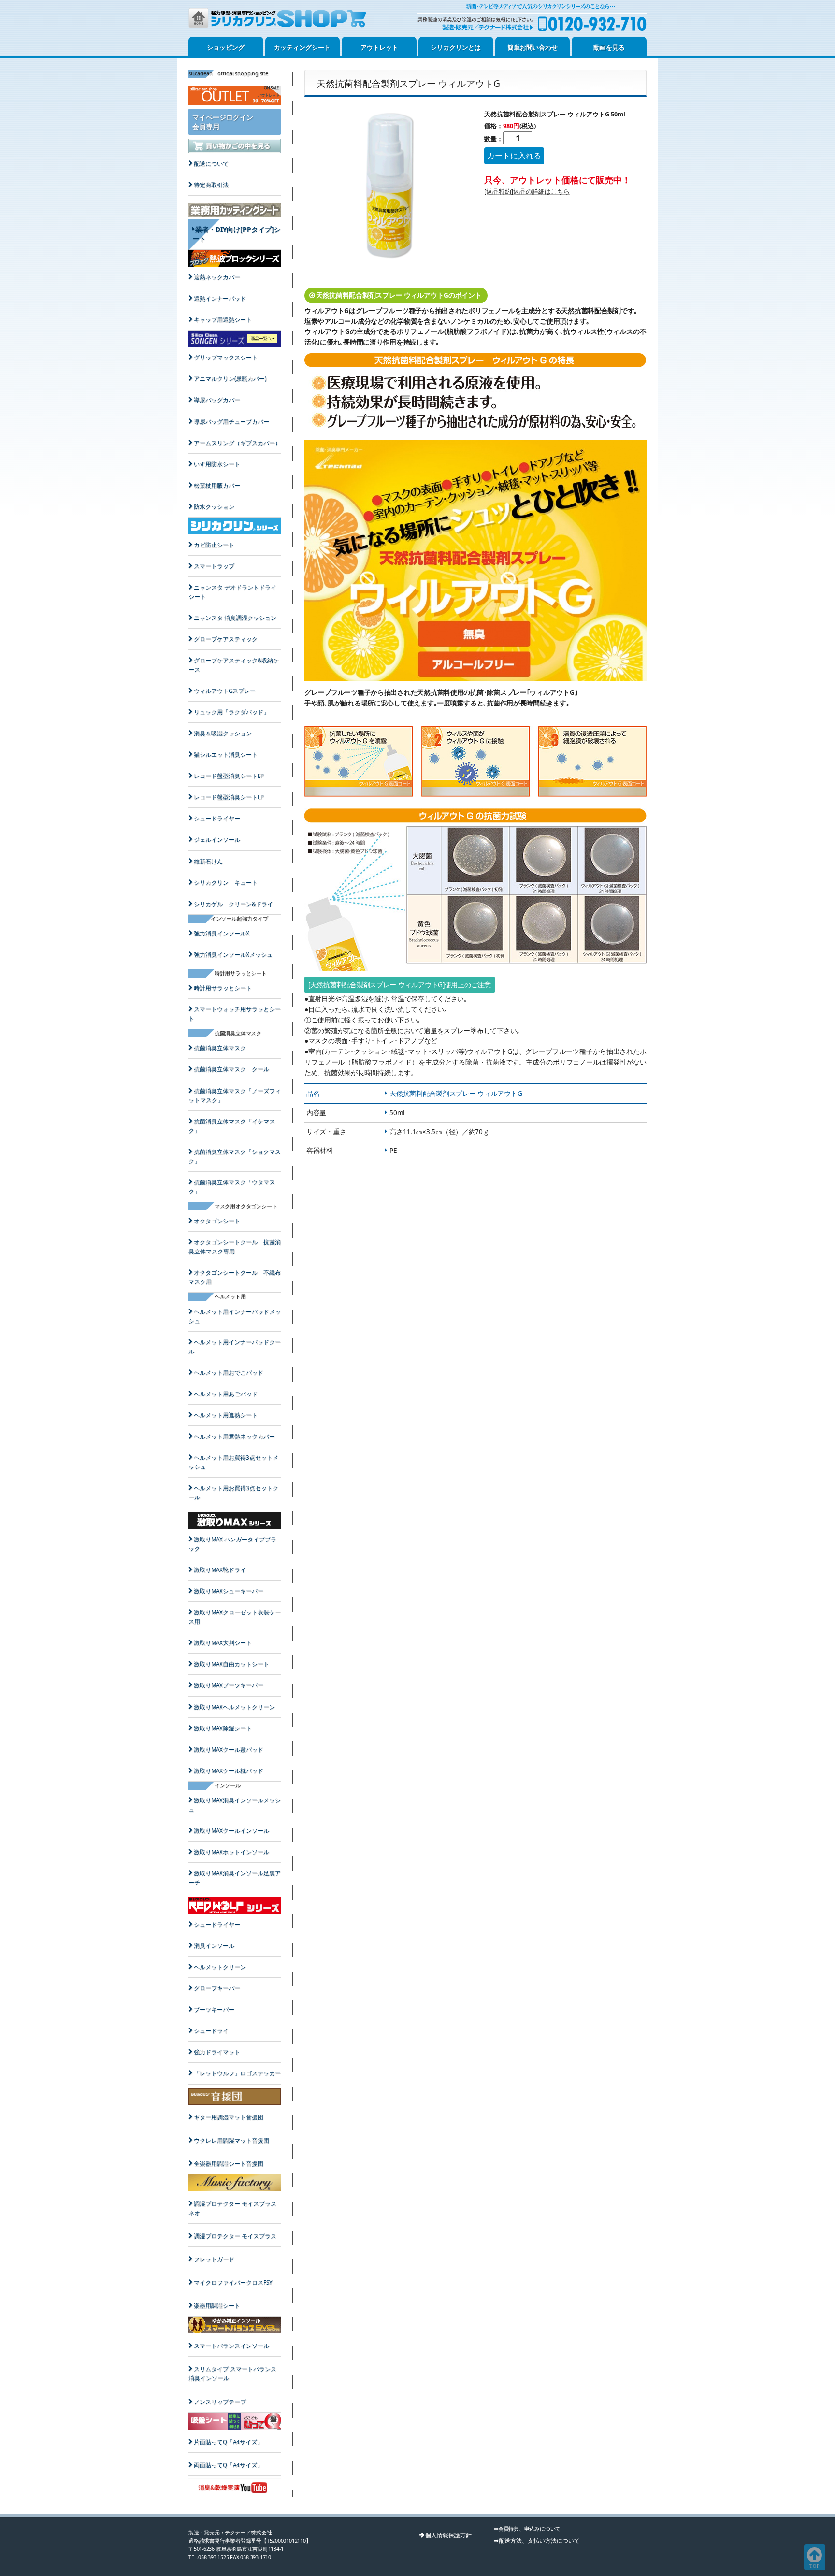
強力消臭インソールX (222, 933)
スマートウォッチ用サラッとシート (235, 1014)
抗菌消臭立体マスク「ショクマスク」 (235, 1156)
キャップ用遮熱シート (223, 320)
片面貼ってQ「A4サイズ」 (228, 2442)
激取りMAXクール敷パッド (229, 1749)
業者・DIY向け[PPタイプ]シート (237, 234)
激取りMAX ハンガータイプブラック (232, 1544)
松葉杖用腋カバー (217, 485)
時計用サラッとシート (223, 988)
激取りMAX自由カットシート (231, 1664)
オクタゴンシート (217, 1221)
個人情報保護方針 (448, 2535)
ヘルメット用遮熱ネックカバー (234, 1436)
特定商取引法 (211, 185)
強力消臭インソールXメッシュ (233, 955)
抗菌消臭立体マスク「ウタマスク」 (232, 1187)
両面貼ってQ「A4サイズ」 (228, 2465)
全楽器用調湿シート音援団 (229, 2164)
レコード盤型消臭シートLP (229, 797)
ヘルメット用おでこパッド (229, 1373)
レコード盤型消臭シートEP (229, 776)
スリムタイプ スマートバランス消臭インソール (232, 2374)
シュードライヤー (217, 818)
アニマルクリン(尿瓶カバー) (230, 379)
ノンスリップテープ (220, 2402)
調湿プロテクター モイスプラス (235, 2236)
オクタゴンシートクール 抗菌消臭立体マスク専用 (235, 1247)
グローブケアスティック (226, 639)
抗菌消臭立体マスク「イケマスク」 (232, 1126)
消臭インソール (214, 1946)
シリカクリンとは (456, 47)
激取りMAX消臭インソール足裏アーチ (235, 1878)
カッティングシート (302, 47)
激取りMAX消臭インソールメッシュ (235, 1805)
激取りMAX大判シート (223, 1643)
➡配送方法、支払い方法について (537, 2540)
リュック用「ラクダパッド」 (231, 712)
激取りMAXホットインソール (231, 1852)
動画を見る (609, 47)
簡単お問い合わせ (533, 47)
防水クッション (214, 507)
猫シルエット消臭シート (226, 755)
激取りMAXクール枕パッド (229, 1771)
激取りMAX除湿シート (223, 1728)
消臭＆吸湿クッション (223, 733)
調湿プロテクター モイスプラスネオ (232, 2208)
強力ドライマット (217, 2052)
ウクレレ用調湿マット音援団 (231, 2140)
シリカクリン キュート (226, 883)
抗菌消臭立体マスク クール (231, 1069)
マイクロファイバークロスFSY (233, 2282)
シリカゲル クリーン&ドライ (233, 904)
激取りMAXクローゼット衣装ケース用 (235, 1617)
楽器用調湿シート (217, 2306)
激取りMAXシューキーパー (229, 1591)
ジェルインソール (217, 840)
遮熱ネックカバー (217, 277)
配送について (211, 164)
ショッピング (226, 47)
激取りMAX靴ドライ (220, 1570)
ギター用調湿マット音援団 (229, 2117)
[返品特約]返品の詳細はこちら (527, 191)
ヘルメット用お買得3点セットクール (233, 1493)
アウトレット (379, 47)
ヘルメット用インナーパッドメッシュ (235, 1316)
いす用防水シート (217, 464)
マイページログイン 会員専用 (223, 122)
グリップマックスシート (226, 357)
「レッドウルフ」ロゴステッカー (237, 2073)
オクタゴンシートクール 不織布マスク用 (235, 1277)
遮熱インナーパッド (220, 298)
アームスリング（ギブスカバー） (237, 443)
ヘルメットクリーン (220, 1967)
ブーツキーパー (214, 2009)
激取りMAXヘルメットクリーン (234, 1707)
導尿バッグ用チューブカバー (231, 422)
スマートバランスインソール (231, 2346)
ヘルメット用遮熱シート (226, 1415)
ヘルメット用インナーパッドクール (235, 1347)
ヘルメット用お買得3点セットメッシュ (233, 1462)
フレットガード (214, 2259)
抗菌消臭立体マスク (220, 1048)
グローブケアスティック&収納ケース (234, 665)
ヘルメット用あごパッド (226, 1394)
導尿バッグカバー (217, 400)
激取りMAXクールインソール (231, 1831)
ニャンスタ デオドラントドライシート (232, 592)
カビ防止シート (214, 545)
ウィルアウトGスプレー (225, 691)
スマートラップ (214, 566)
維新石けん (208, 861)
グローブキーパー (217, 1988)
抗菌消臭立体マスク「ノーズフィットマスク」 (235, 1095)
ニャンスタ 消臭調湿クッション (235, 618)
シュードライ (211, 2031)
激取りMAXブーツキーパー (229, 1685)
